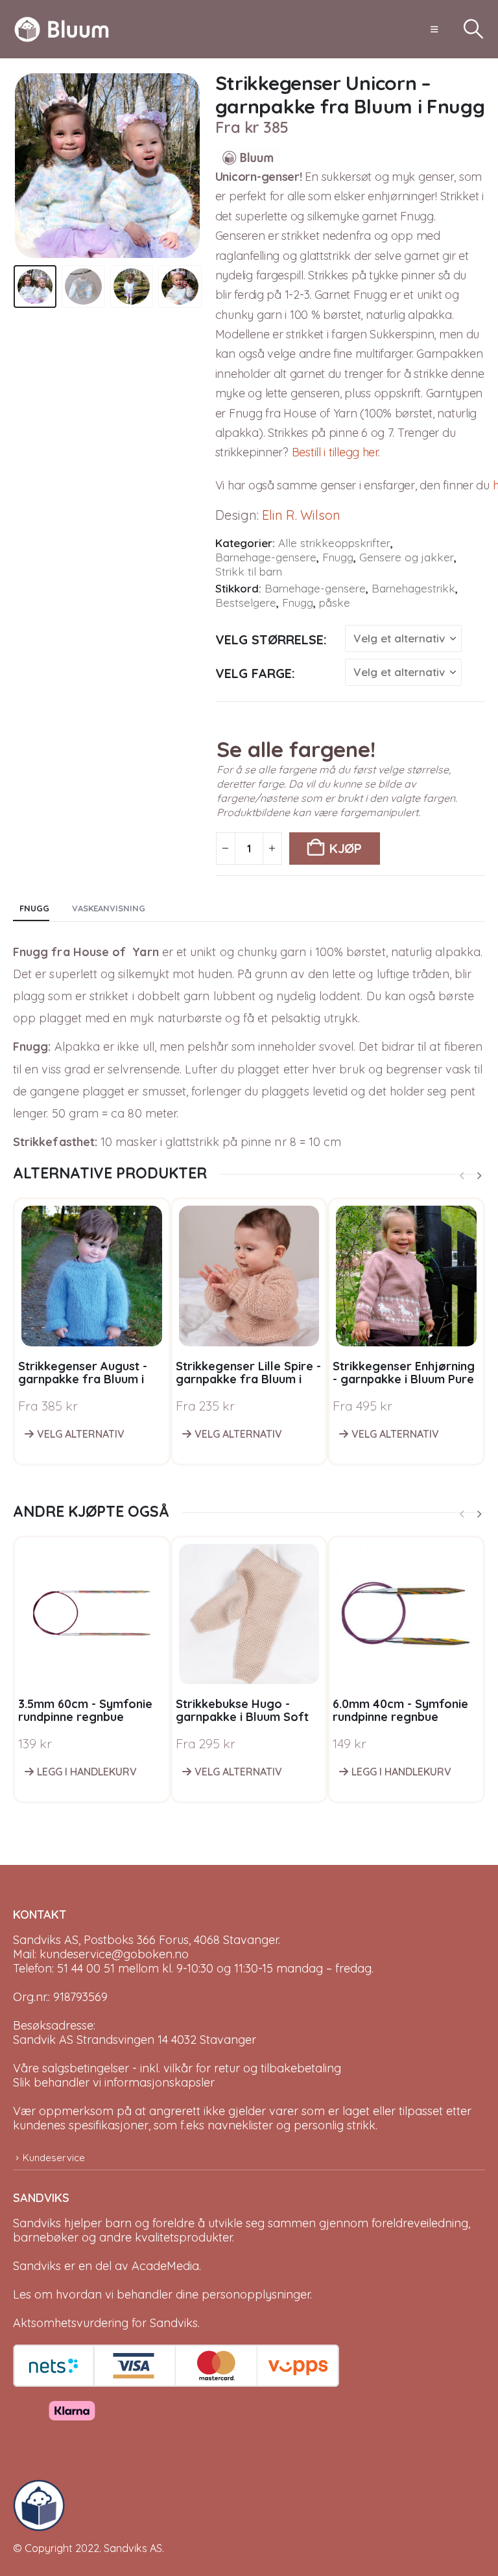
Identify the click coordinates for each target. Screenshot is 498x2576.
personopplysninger (256, 2294)
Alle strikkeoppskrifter (334, 543)
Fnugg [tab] (34, 908)
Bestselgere (246, 603)
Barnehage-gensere (266, 557)
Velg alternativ (81, 1434)
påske (335, 603)
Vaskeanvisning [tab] (109, 908)
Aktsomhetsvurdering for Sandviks (105, 2323)
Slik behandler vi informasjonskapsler (114, 2082)
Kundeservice (54, 2158)
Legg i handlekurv (87, 1772)
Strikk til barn (249, 571)
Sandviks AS (133, 2548)
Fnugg (338, 557)
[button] (434, 29)
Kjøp (346, 848)
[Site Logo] (62, 29)
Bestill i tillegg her (335, 452)
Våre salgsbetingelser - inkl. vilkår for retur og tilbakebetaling (177, 2068)
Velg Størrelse (269, 639)
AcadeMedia (165, 2266)
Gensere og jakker (407, 557)
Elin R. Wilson (301, 515)
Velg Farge (254, 673)
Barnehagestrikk (413, 588)
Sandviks (37, 2223)
